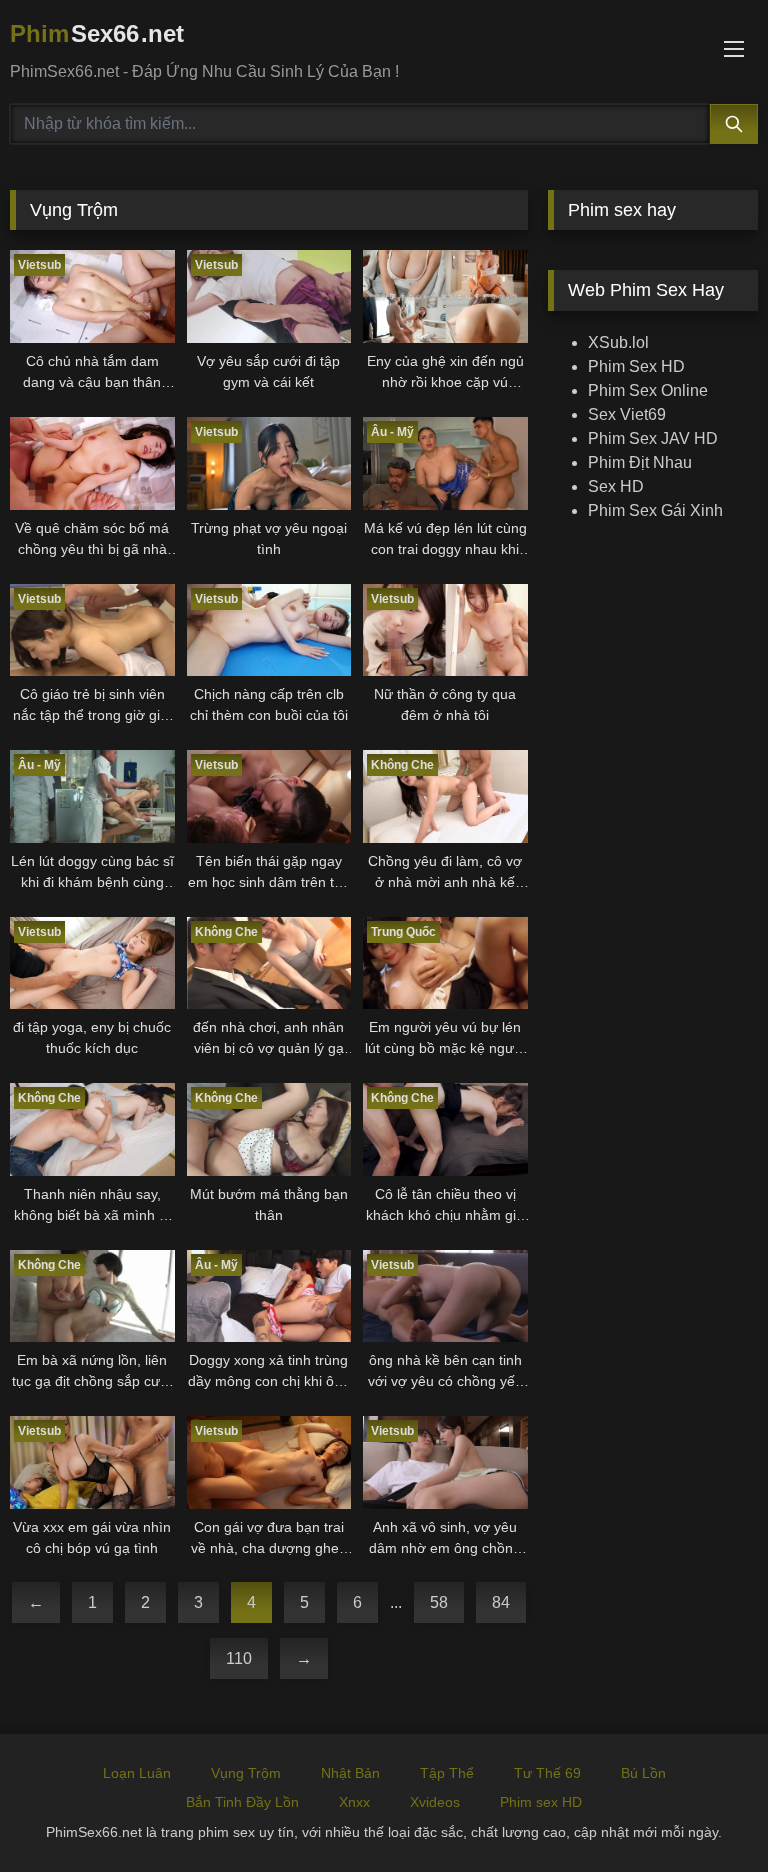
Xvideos (435, 1802)
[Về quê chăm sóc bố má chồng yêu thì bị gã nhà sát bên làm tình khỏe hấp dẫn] (92, 463)
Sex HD (616, 486)
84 (501, 1602)
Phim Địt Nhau (640, 462)
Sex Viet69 (627, 414)
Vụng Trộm (246, 1773)
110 (239, 1658)
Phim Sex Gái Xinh (655, 510)
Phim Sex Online (648, 390)
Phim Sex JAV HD (653, 438)
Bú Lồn (643, 1773)
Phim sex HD (541, 1802)
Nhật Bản (350, 1773)
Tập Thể (447, 1773)
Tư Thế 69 (547, 1773)
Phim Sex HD (636, 366)
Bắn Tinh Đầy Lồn (242, 1802)
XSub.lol (618, 342)
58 (439, 1602)
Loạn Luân (137, 1773)
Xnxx (354, 1802)
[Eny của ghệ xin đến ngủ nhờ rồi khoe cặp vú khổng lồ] (445, 296)
